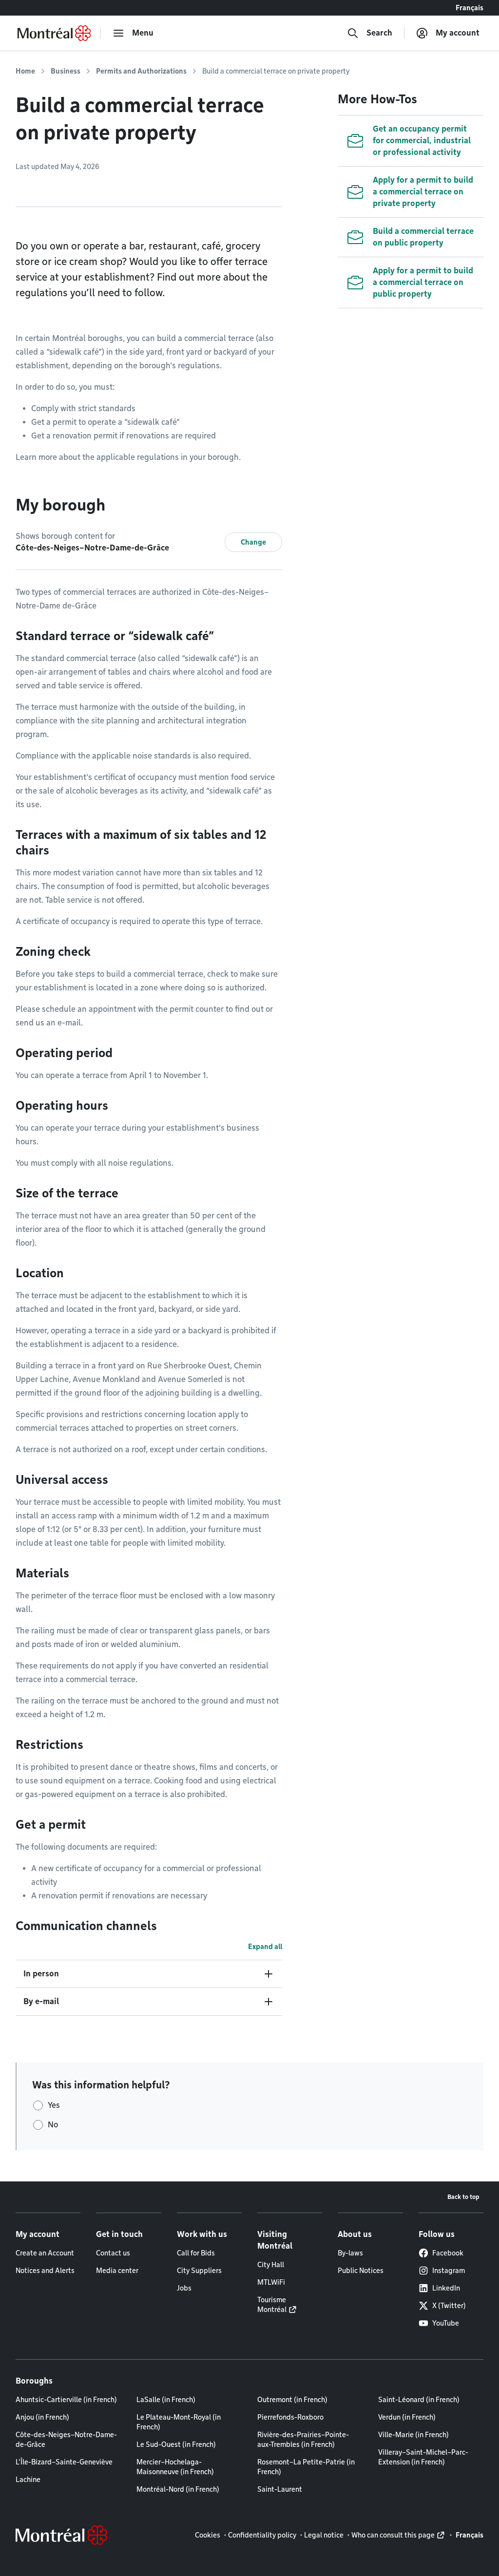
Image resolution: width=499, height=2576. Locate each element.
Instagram (449, 2271)
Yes (54, 2105)
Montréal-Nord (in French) (178, 2489)
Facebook (448, 2253)
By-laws (350, 2253)
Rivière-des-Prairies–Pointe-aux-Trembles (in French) (303, 2440)
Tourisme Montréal (272, 2305)
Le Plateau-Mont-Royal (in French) (179, 2422)
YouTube (446, 2323)
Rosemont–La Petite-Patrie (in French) (306, 2467)
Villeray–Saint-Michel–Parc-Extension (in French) (423, 2457)
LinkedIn (446, 2288)
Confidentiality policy (262, 2535)
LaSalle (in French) (166, 2400)
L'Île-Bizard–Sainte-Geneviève (64, 2462)
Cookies (208, 2535)
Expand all (265, 1947)
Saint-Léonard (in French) (419, 2400)
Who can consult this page (393, 2535)
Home (25, 71)
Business (66, 71)
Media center (117, 2271)
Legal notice (324, 2535)
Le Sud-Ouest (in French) (176, 2444)
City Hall (271, 2265)
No (53, 2125)
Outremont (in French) (292, 2400)
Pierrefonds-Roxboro (290, 2417)
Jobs (184, 2288)
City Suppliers (199, 2271)
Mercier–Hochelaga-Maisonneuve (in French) (175, 2467)
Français (470, 8)
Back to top (463, 2197)
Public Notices (361, 2271)
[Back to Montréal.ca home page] (54, 33)
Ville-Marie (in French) (413, 2435)
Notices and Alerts (45, 2271)
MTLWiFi (271, 2282)
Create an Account (45, 2253)
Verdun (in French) (407, 2417)
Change (253, 542)
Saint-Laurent (280, 2489)
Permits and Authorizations (141, 71)
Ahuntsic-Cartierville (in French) (66, 2400)
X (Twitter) (449, 2306)
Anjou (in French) (42, 2417)
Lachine (28, 2480)
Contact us (113, 2253)
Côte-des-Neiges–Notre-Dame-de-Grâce (66, 2440)
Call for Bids (196, 2253)
